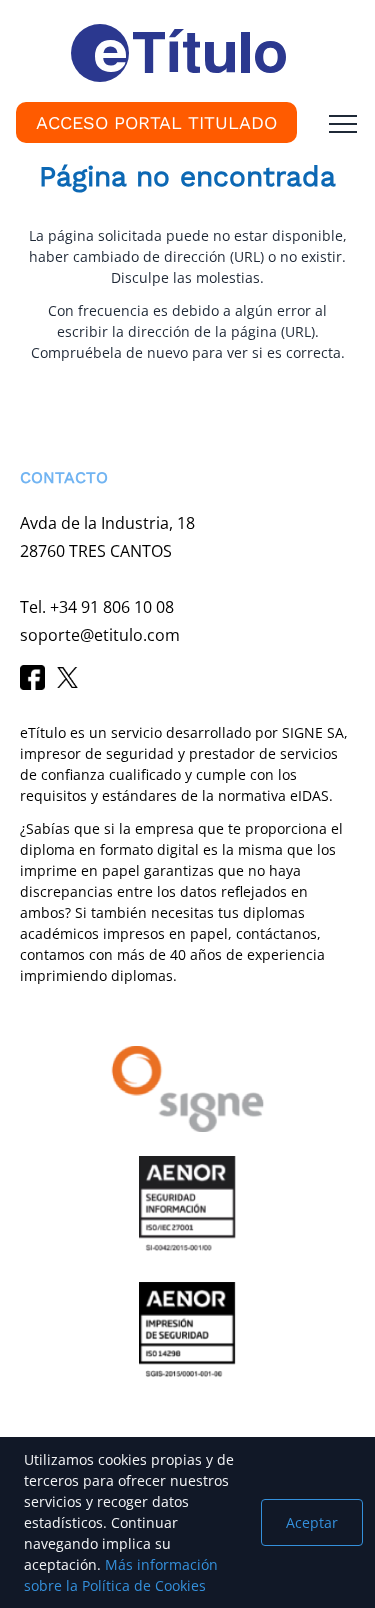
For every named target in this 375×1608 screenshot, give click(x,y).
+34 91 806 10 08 (112, 607)
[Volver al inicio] (44, 1389)
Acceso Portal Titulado (156, 122)
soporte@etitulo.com (100, 635)
